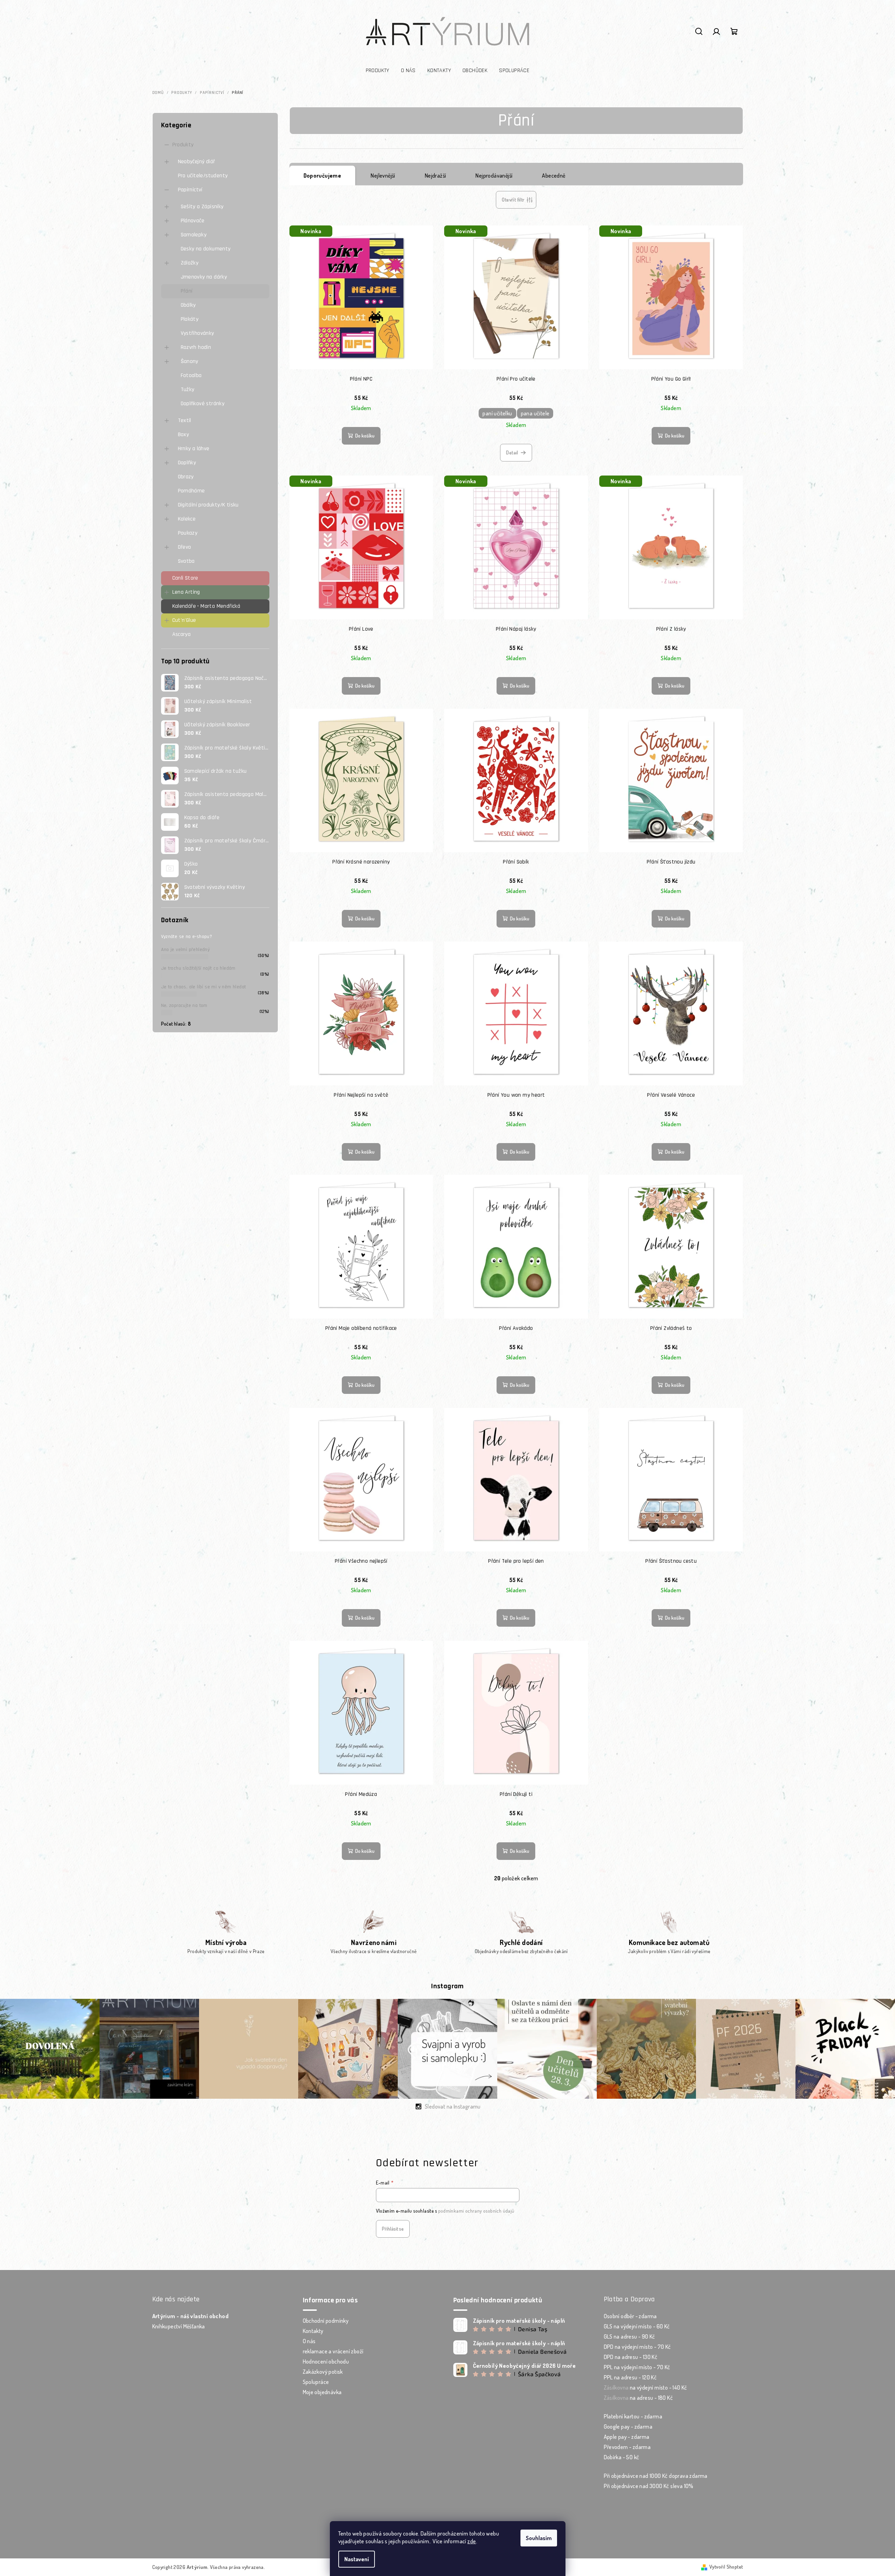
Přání (187, 291)
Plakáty (190, 319)
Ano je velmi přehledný (186, 950)
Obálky (188, 305)
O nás (309, 2341)
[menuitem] (378, 71)
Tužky (188, 390)
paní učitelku (497, 413)
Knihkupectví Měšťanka (179, 2326)
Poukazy (188, 533)
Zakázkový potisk (323, 2372)
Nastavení (357, 2559)
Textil (185, 420)
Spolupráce (316, 2382)
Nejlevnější (383, 176)
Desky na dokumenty (206, 249)
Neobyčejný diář (197, 162)
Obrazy (186, 477)
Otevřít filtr (513, 200)
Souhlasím (539, 2538)
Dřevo (185, 547)
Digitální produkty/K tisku (208, 505)
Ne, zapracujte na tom (184, 1006)
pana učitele (535, 413)
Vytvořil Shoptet (726, 2567)
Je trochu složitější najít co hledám (198, 968)
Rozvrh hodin (196, 347)
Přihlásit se (393, 2229)
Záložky (190, 263)
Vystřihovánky (197, 333)
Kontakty (313, 2331)
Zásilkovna (616, 2387)
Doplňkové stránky (203, 404)
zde (472, 2541)
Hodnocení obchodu (326, 2361)
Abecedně (554, 176)
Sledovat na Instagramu (453, 2106)
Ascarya (182, 634)
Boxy (184, 435)
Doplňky (187, 463)
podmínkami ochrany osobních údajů (476, 2211)
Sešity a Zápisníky (202, 207)
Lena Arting (186, 592)
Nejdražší (436, 176)
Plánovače (193, 221)
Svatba (186, 561)
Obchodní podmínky (326, 2321)
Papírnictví (190, 190)
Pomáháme (191, 491)
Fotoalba (191, 375)
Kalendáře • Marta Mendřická (206, 606)
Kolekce (187, 519)
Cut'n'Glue (184, 620)
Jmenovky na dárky (204, 277)
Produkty (183, 145)
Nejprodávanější (494, 176)
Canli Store (185, 578)
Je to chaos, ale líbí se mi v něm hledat (204, 987)
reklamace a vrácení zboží (333, 2351)
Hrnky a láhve (194, 449)
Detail (512, 452)
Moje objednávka (322, 2392)
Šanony (190, 361)
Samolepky (194, 235)
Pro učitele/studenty (203, 176)
